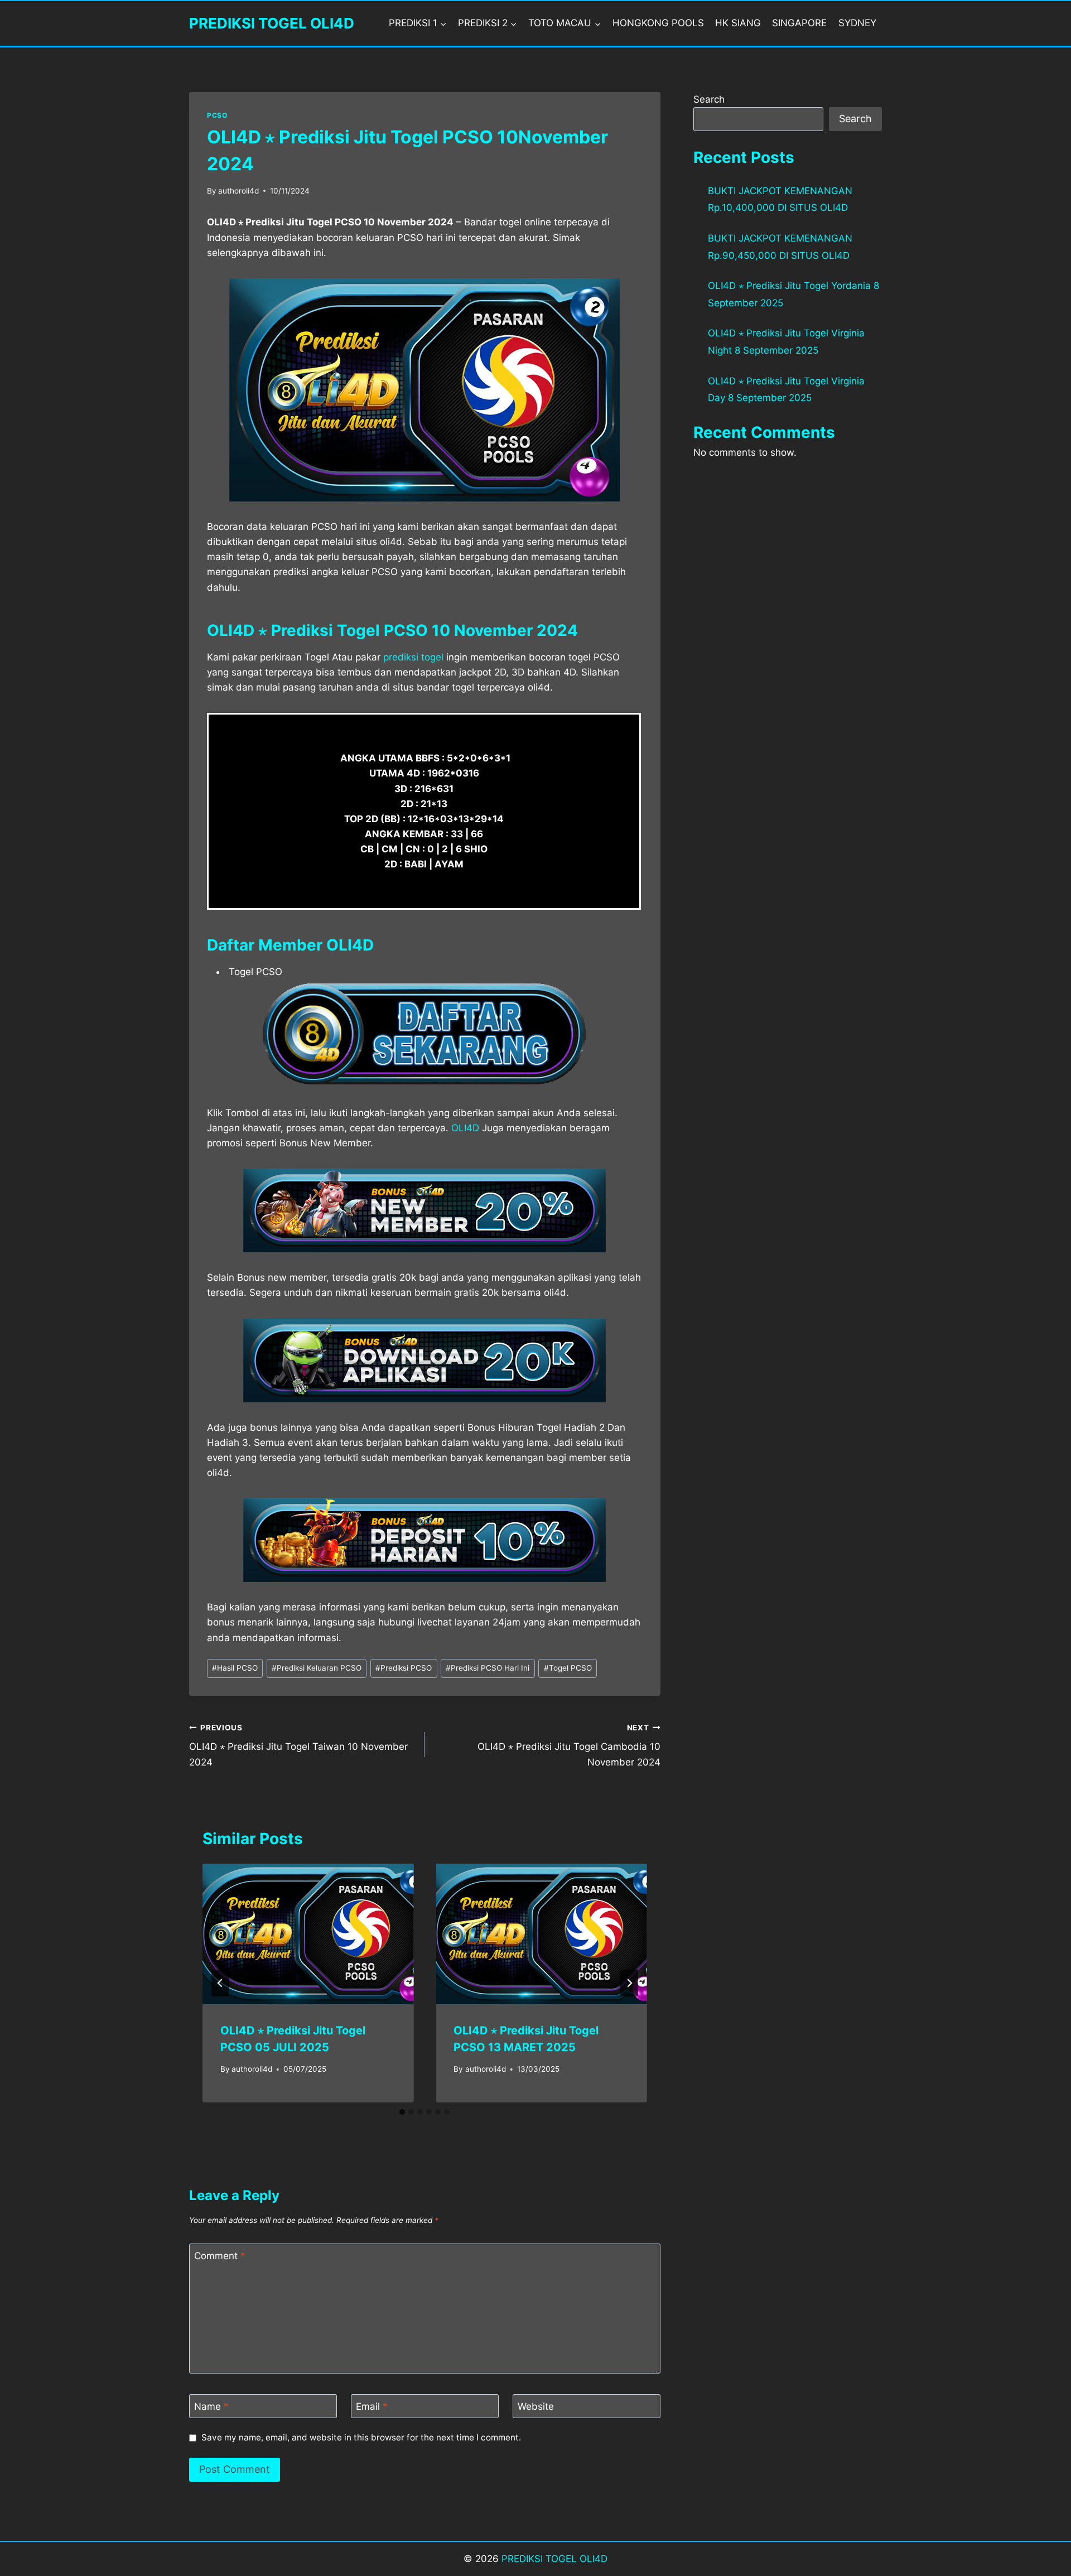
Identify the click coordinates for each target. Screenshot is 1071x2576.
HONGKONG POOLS (658, 23)
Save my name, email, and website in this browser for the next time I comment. (361, 2437)
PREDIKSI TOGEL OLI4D (554, 2559)
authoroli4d (238, 191)
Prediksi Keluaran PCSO (317, 1668)
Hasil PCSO (235, 1668)
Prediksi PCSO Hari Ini (488, 1668)
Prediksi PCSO (404, 1668)
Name (211, 2406)
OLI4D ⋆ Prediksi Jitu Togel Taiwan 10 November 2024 (298, 1745)
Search (709, 99)
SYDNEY (857, 23)
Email (372, 2406)
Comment (220, 2256)
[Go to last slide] (220, 1983)
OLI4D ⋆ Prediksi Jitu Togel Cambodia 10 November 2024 (569, 1745)
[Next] (629, 1983)
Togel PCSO (568, 1668)
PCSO (217, 115)
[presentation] (308, 1934)
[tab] (402, 2112)
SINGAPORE (799, 23)
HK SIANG (738, 23)
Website (536, 2406)
